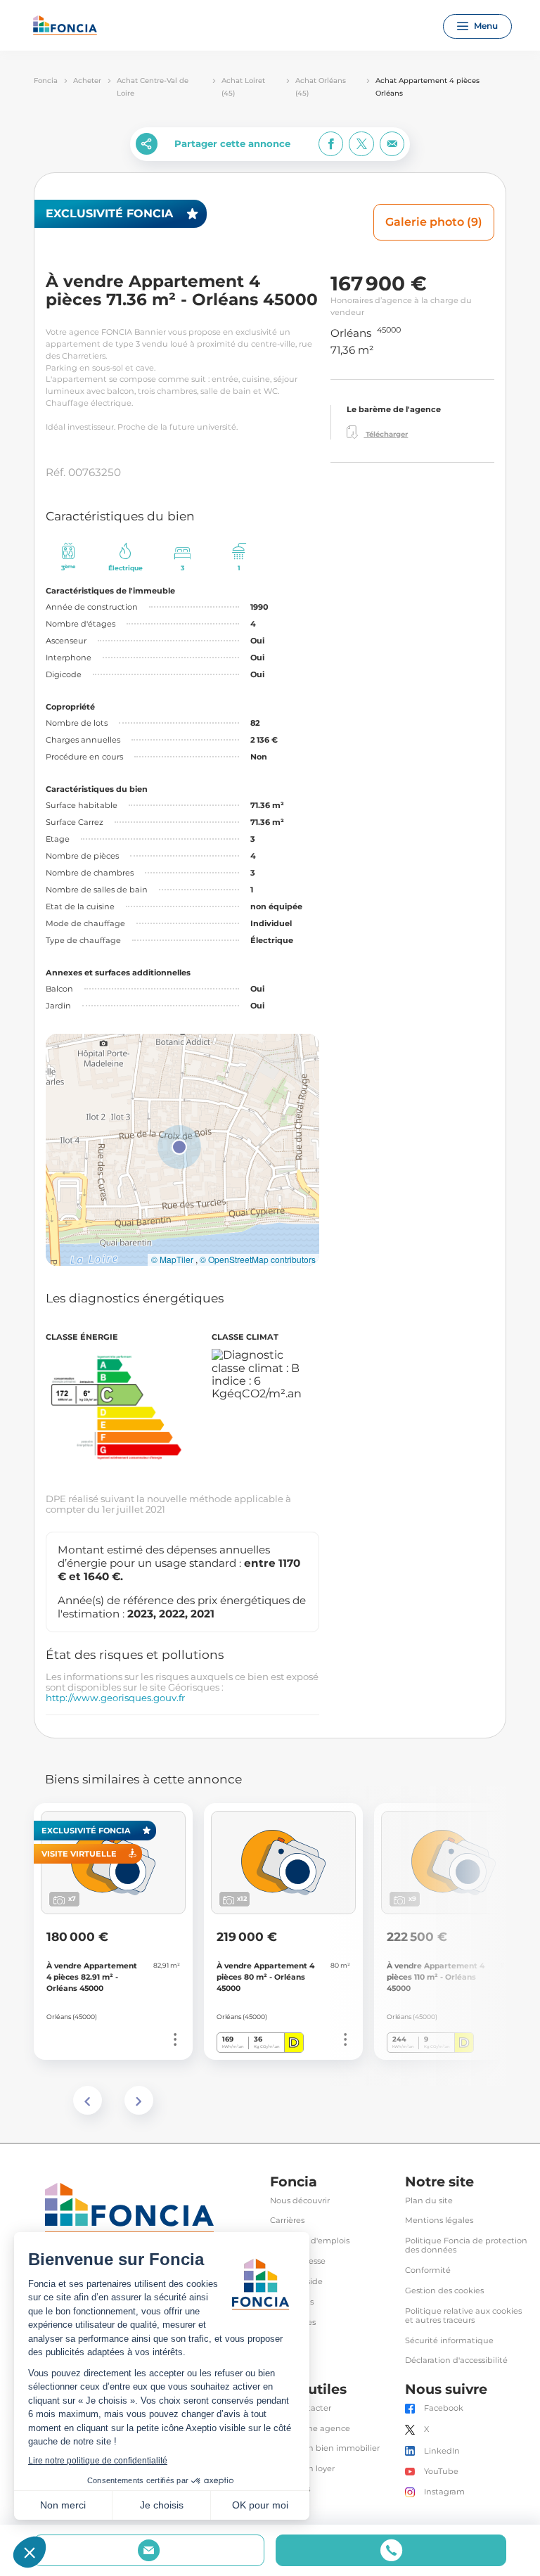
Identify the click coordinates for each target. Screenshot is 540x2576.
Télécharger (386, 434)
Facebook (444, 2408)
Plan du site (429, 2201)
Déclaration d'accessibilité (456, 2360)
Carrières (287, 2221)
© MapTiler (172, 1260)
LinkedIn (442, 2451)
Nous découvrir (300, 2201)
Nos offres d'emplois (310, 2241)
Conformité (428, 2270)
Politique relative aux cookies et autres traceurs (463, 2316)
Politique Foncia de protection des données (466, 2245)
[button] (179, 1147)
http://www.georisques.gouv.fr (115, 1698)
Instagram (444, 2492)
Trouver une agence (310, 2429)
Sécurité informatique (449, 2341)
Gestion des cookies (444, 2291)
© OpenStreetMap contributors (258, 1260)
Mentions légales (439, 2221)
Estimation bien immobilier (325, 2448)
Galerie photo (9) (434, 222)
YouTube (441, 2472)
